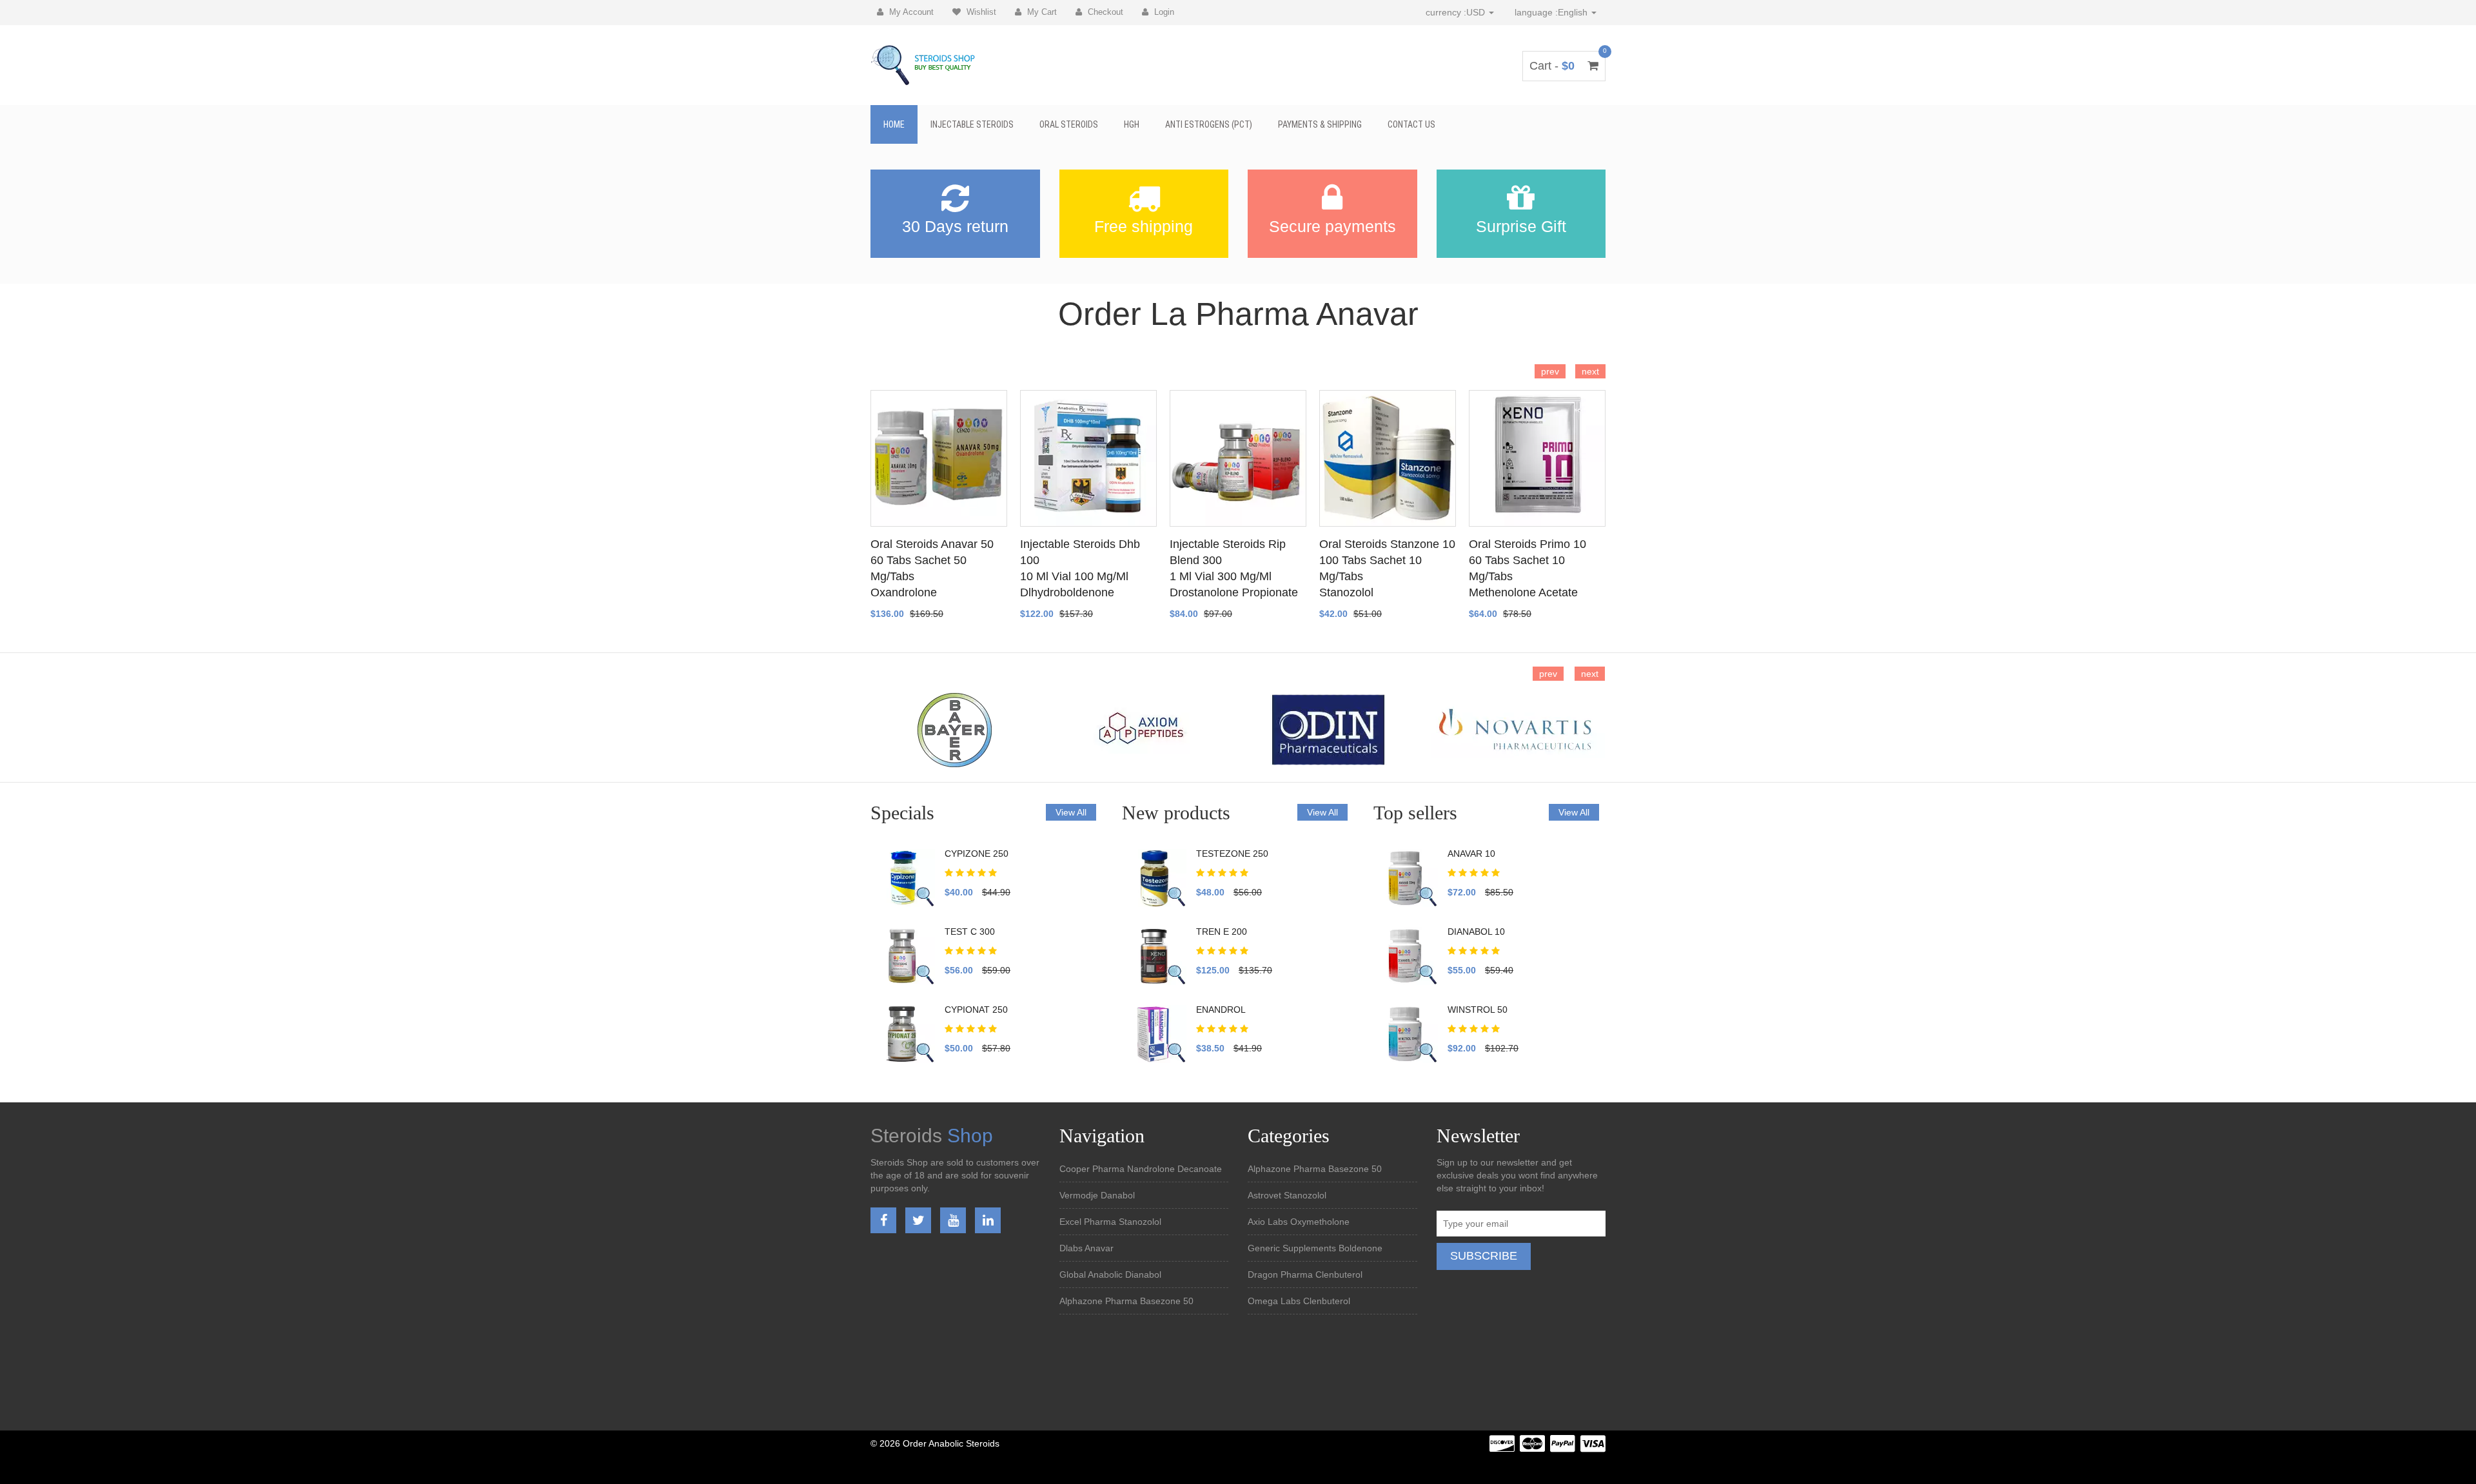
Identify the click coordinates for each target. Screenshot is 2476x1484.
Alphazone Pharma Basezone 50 (1126, 1301)
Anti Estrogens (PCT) (1209, 124)
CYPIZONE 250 (977, 854)
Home (894, 124)
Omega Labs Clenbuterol (1299, 1301)
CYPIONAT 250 (976, 1010)
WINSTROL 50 (1478, 1010)
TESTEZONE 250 (1232, 854)
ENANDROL (1221, 1010)
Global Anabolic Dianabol (1110, 1274)
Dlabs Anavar (1086, 1248)
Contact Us (1411, 124)
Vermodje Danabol (1097, 1195)
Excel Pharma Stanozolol (1110, 1222)
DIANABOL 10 (1476, 932)
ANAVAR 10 (1471, 854)
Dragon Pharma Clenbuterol (1305, 1274)
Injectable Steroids (972, 124)
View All (1071, 812)
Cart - (1564, 66)
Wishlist (980, 12)
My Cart (1041, 12)
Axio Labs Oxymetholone (1299, 1222)
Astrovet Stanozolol (1287, 1195)
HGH (1132, 124)
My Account (910, 12)
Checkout (1104, 12)
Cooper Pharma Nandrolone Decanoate (1141, 1169)
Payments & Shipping (1320, 124)
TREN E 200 (1222, 932)
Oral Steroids (1069, 124)
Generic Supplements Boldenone (1315, 1248)
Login (1163, 12)
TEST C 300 (970, 932)
